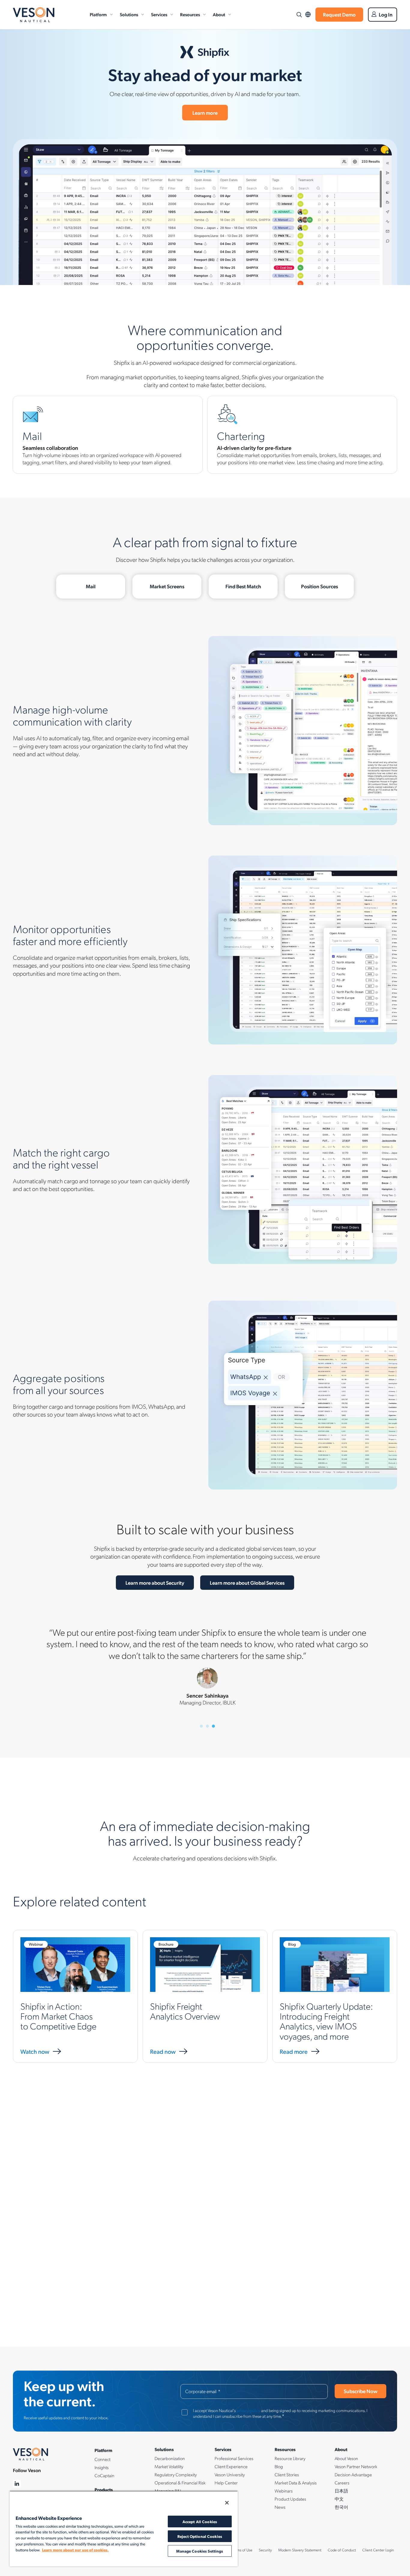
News (280, 2507)
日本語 (341, 2491)
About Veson (346, 2458)
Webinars (284, 2491)
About (219, 14)
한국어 (341, 2507)
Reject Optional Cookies (200, 2536)
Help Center (226, 2483)
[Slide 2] (207, 1726)
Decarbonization (170, 2458)
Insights (102, 2467)
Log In (386, 14)
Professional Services (234, 2458)
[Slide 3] (213, 1726)
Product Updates (290, 2499)
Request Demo (339, 14)
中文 (339, 2499)
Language (308, 15)
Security (265, 2550)
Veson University (230, 2474)
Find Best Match (243, 586)
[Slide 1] (201, 1726)
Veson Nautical (34, 15)
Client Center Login (378, 2550)
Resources (190, 14)
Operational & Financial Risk (180, 2483)
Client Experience (231, 2466)
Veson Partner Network (356, 2466)
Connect (102, 2459)
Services (159, 14)
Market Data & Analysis (296, 2483)
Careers (342, 2483)
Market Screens (167, 586)
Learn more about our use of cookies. (75, 2550)
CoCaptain (104, 2475)
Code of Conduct (342, 2550)
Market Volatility (169, 2466)
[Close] (227, 2503)
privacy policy (248, 2410)
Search (299, 15)
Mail (91, 586)
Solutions (129, 14)
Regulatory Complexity (176, 2474)
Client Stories (287, 2474)
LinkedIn (17, 2484)
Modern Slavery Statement (300, 2550)
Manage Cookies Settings (200, 2551)
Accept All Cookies (200, 2521)
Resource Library (290, 2458)
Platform (98, 14)
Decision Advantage (353, 2474)
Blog (279, 2466)
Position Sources (320, 586)
